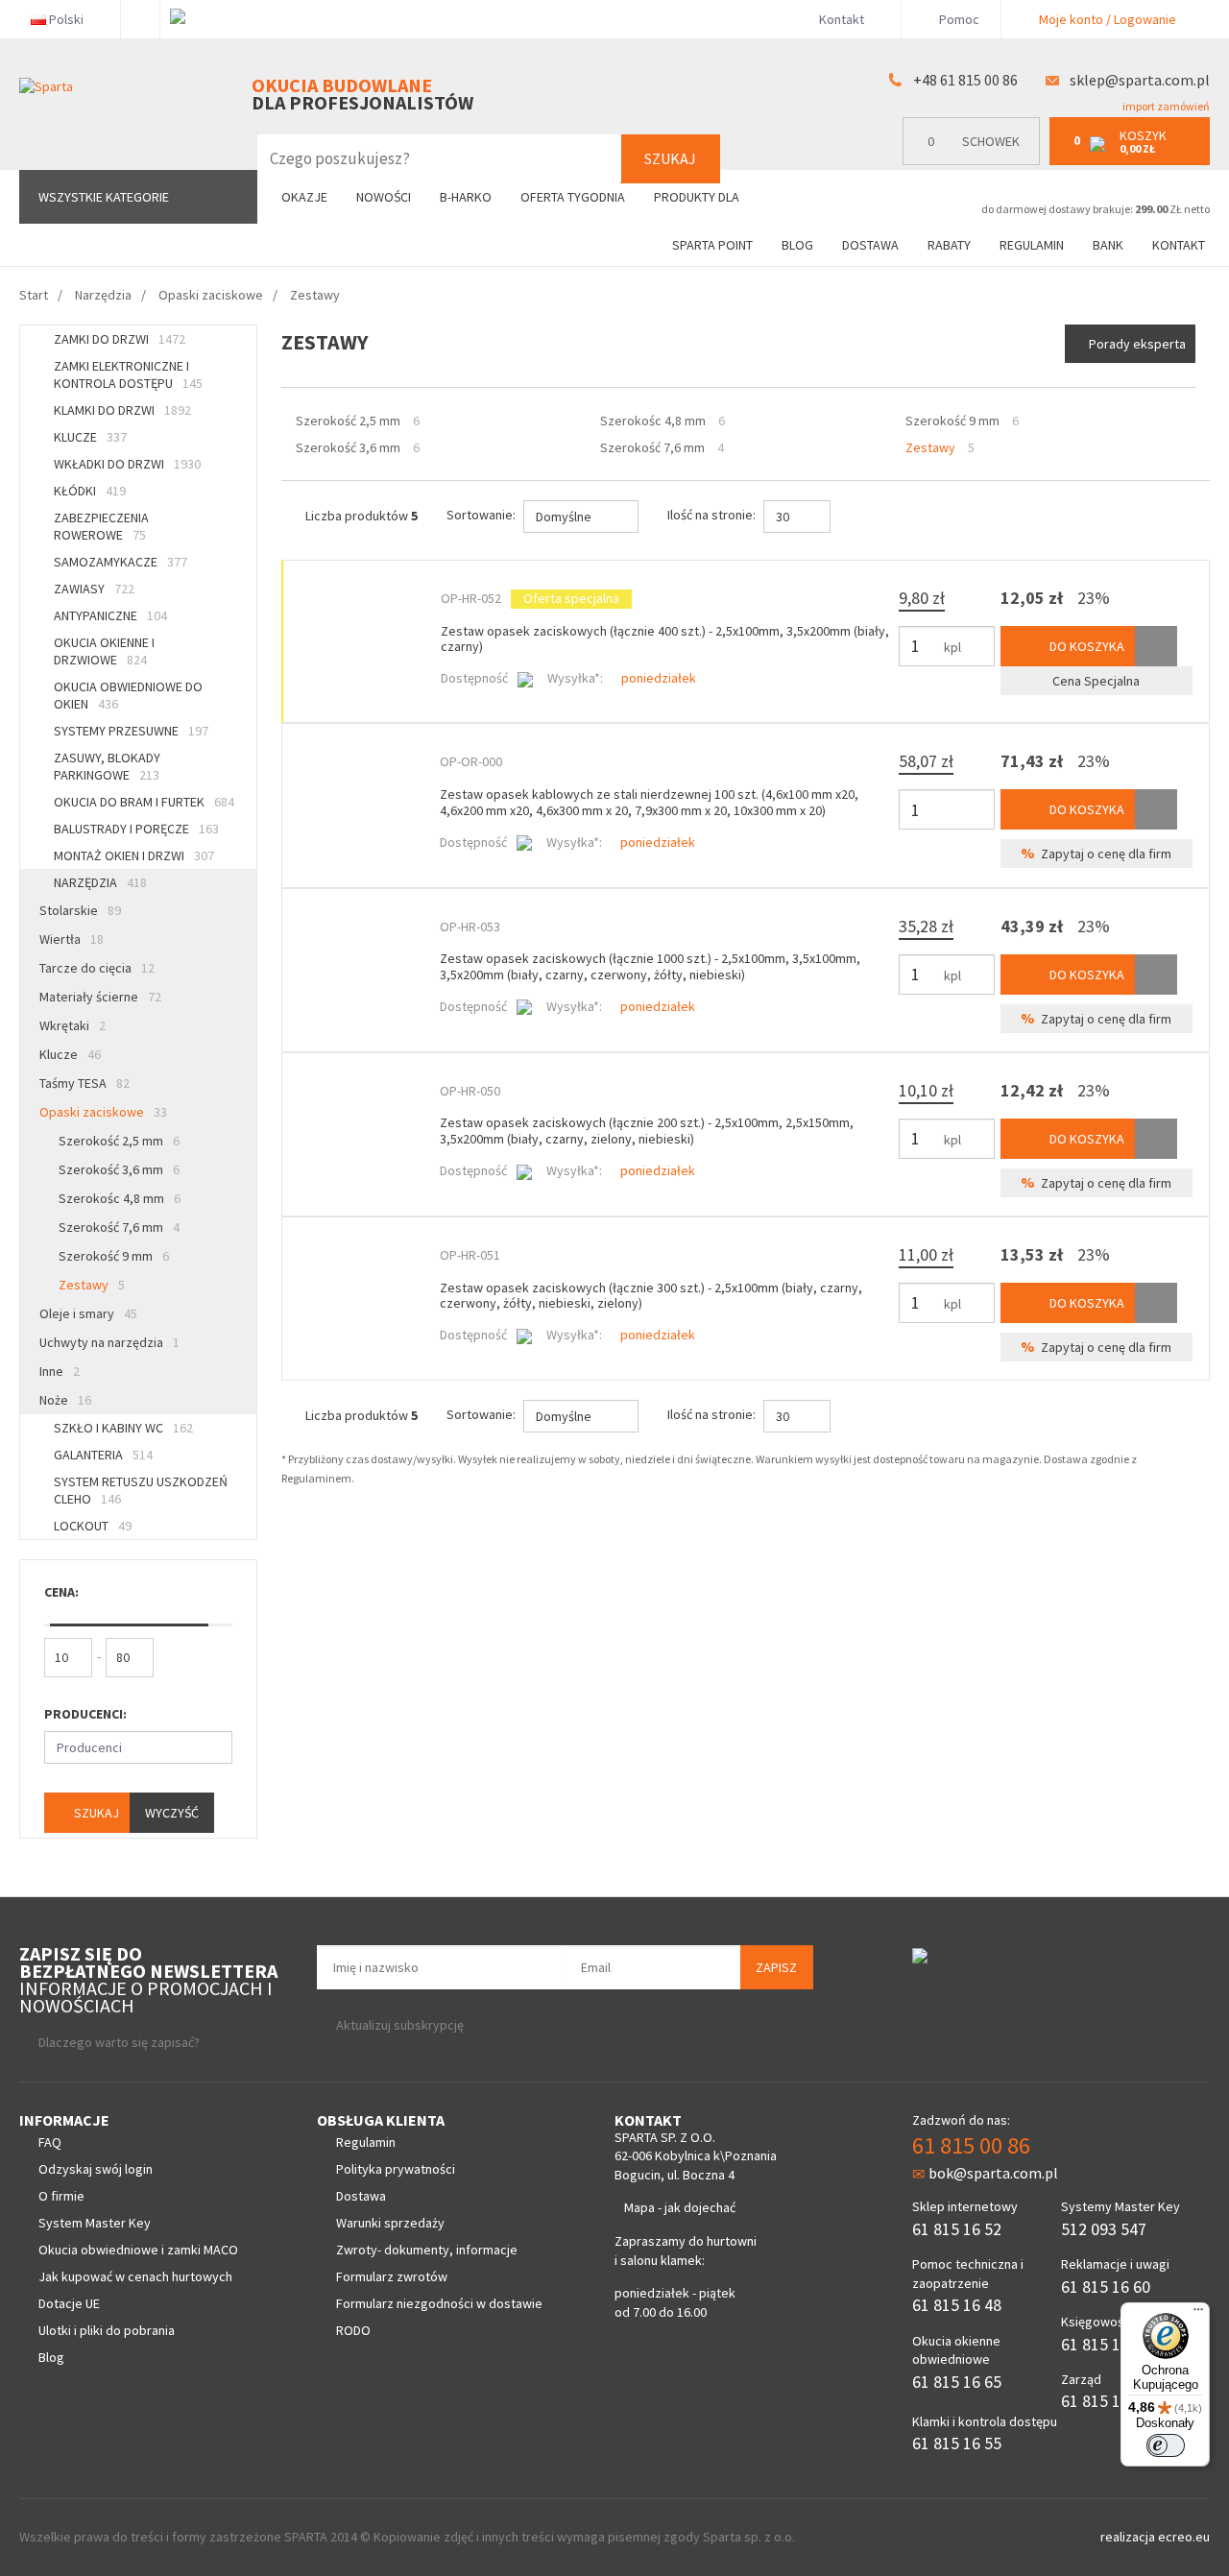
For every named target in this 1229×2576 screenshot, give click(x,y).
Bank (1108, 245)
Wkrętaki (72, 1025)
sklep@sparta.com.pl (1140, 80)
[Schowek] (1156, 646)
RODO (353, 2330)
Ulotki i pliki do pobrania (107, 2330)
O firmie (61, 2196)
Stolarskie (80, 910)
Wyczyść (172, 1813)
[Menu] (1198, 2314)
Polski (66, 19)
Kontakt (842, 19)
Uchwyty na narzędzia (109, 1342)
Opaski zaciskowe (103, 1112)
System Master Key (95, 2223)
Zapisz (776, 1967)
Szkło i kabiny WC (123, 1428)
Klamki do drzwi (122, 410)
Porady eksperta (1137, 344)
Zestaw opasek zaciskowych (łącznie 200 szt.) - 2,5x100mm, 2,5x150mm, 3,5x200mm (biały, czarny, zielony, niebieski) (647, 1131)
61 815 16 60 (1106, 2287)
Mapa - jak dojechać (680, 2207)
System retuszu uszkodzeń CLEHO (141, 1490)
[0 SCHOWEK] (976, 161)
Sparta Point (712, 245)
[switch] (1166, 2445)
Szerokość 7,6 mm (119, 1227)
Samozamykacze (120, 562)
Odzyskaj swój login (96, 2169)
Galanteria (103, 1455)
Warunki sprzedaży (390, 2223)
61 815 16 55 (957, 2443)
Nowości (384, 197)
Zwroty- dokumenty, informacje (427, 2250)
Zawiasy (94, 589)
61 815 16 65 (957, 2382)
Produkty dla (698, 197)
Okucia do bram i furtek (144, 802)
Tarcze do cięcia (97, 968)
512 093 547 (1104, 2229)
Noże (65, 1400)
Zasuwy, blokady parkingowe (107, 766)
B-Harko (466, 197)
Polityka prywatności (396, 2169)
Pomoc (958, 19)
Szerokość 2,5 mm (119, 1141)
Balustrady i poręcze (136, 829)
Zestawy (92, 1285)
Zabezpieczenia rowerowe (101, 526)
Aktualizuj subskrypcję (400, 2025)
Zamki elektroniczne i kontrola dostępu (128, 374)
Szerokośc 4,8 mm (120, 1198)
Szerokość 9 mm (114, 1256)
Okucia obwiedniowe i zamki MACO (138, 2250)
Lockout (93, 1526)
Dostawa (870, 245)
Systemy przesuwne (131, 731)
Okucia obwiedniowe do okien (128, 695)
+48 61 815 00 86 (965, 80)
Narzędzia (100, 882)
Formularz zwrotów (392, 2276)
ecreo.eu (1184, 2537)
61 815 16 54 (1106, 2401)
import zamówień (1165, 106)
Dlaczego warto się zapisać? (119, 2042)
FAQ (50, 2142)
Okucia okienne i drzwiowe (104, 651)
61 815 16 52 (957, 2229)
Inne (60, 1371)
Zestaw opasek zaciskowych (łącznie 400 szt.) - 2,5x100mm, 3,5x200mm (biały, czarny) (665, 639)
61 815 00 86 (971, 2145)
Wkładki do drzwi (127, 464)
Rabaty (949, 245)
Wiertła (72, 939)
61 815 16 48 (957, 2305)
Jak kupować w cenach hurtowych (135, 2276)
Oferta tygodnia (573, 197)
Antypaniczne (110, 615)
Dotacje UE (69, 2303)
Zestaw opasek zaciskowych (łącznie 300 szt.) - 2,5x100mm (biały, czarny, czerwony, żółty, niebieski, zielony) (651, 1296)
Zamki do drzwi (120, 339)
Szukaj (670, 158)
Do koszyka (1085, 646)
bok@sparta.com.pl (993, 2173)
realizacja (1129, 2537)
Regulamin (1032, 245)
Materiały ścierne (100, 997)
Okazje (304, 197)
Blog (797, 245)
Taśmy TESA (84, 1083)
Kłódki (90, 491)
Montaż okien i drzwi (134, 855)
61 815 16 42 (1106, 2344)
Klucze (90, 437)
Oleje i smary (88, 1313)
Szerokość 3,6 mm (119, 1169)
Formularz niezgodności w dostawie (439, 2303)
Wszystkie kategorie (104, 197)
